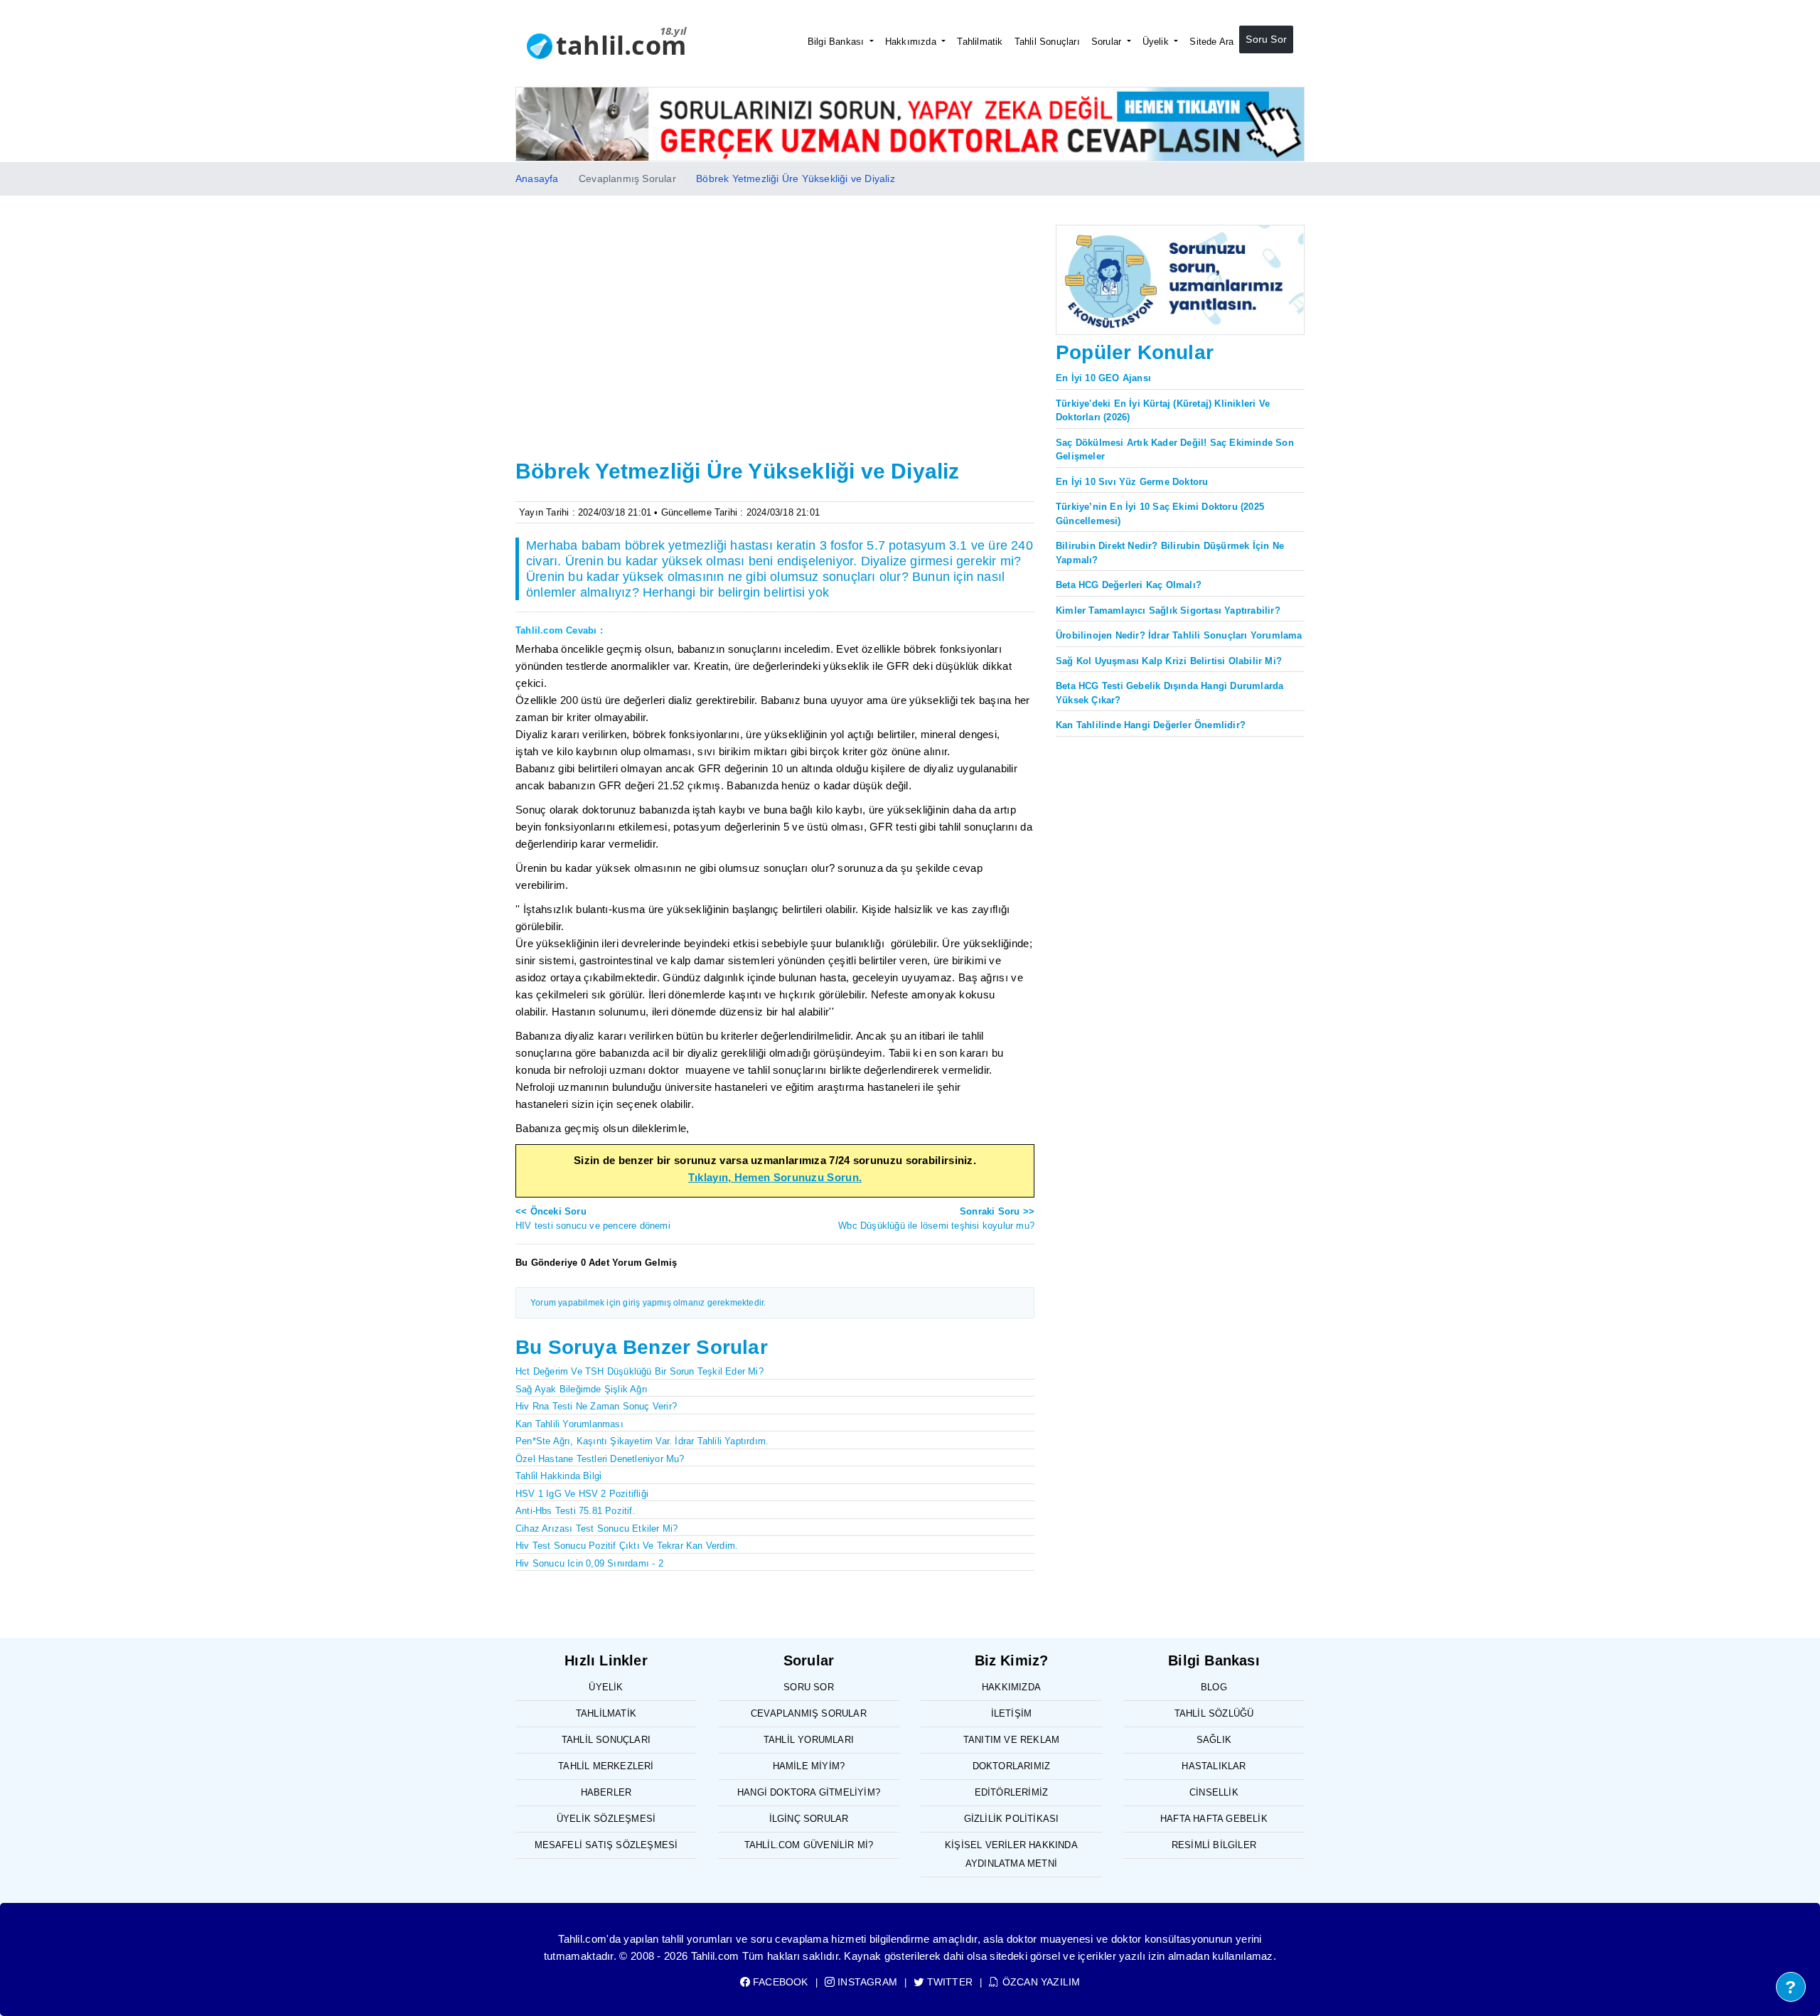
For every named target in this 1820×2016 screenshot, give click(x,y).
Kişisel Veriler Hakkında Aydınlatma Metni (1011, 1854)
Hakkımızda (912, 42)
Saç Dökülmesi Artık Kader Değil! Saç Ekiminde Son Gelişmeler (1175, 450)
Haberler (606, 1792)
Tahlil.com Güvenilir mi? (809, 1845)
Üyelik (1157, 42)
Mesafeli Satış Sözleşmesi (606, 1845)
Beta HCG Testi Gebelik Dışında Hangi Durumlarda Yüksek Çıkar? (1169, 693)
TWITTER (948, 1982)
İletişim (1012, 1713)
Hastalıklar (1214, 1766)
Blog (1214, 1687)
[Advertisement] (775, 348)
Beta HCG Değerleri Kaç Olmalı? (1129, 585)
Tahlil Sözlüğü (1214, 1713)
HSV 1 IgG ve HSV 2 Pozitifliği (582, 1494)
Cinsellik (1214, 1792)
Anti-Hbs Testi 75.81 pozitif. (576, 1511)
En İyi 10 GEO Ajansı (1103, 378)
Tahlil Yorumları (809, 1740)
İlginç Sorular (809, 1819)
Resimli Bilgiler (1214, 1845)
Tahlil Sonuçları (1047, 42)
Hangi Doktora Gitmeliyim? (809, 1792)
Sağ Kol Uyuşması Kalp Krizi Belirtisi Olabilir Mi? (1169, 661)
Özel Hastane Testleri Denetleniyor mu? (600, 1459)
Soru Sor (1266, 39)
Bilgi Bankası (837, 42)
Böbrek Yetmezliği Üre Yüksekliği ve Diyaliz (796, 178)
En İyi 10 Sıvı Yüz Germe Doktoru (1132, 482)
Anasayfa (537, 178)
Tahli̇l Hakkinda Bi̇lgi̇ (558, 1476)
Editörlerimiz (1012, 1792)
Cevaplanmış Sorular (809, 1713)
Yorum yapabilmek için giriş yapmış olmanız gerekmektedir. (648, 1303)
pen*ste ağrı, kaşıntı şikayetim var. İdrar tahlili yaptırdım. (642, 1441)
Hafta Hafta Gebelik (1214, 1819)
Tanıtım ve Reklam (1011, 1740)
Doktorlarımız (1012, 1766)
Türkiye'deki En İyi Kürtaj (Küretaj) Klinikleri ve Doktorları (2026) (1163, 411)
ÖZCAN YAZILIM (1040, 1982)
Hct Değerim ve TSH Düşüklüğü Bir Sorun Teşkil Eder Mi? (639, 1371)
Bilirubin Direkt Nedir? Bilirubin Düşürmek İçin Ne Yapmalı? (1170, 553)
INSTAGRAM (866, 1982)
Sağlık (1214, 1740)
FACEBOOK (779, 1982)
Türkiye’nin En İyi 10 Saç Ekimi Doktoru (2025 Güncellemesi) (1160, 514)
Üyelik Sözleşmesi (606, 1819)
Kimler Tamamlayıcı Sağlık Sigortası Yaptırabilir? (1168, 610)
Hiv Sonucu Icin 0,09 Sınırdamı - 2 (589, 1563)
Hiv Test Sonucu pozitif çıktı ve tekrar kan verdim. (627, 1546)
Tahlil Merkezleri (606, 1766)
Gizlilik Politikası (1012, 1819)
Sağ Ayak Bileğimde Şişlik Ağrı (582, 1389)
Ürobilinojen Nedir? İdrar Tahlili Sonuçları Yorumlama (1179, 635)
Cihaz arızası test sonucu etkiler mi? (596, 1529)
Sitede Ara (1211, 42)
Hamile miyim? (809, 1766)
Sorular (1108, 42)
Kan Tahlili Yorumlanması (569, 1424)
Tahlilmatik (980, 42)
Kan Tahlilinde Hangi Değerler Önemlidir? (1151, 725)
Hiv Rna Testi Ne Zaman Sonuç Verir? (596, 1406)
